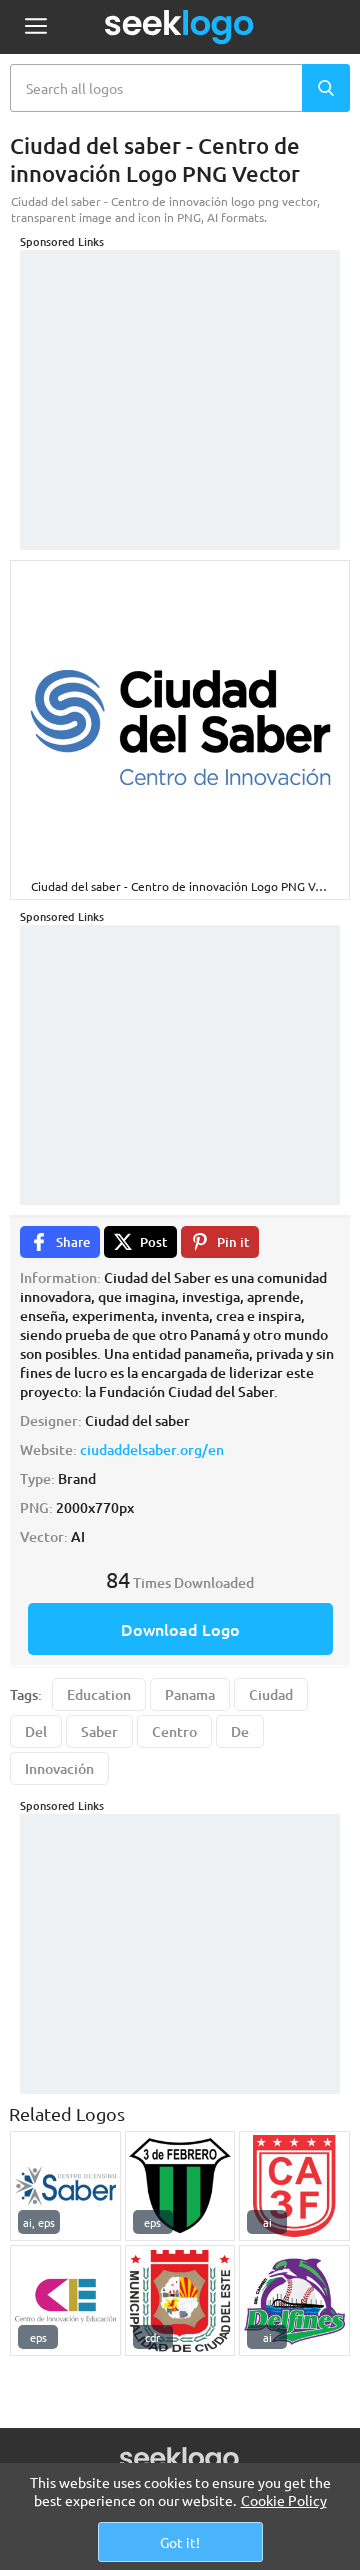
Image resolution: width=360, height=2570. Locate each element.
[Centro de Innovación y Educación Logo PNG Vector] (65, 2300)
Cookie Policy (284, 2500)
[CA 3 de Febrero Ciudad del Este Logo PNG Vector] (294, 2186)
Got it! (180, 2542)
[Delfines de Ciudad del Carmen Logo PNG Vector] (294, 2300)
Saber (99, 1731)
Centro (174, 1731)
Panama (190, 1694)
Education (99, 1694)
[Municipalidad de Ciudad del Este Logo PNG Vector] (180, 2300)
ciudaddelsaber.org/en (152, 1449)
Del (36, 1731)
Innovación (59, 1768)
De (240, 1731)
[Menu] (35, 27)
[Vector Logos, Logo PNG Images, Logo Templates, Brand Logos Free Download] (180, 27)
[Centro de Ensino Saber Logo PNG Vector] (65, 2186)
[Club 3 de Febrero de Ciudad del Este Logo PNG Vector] (180, 2186)
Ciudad (271, 1694)
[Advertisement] (180, 375)
